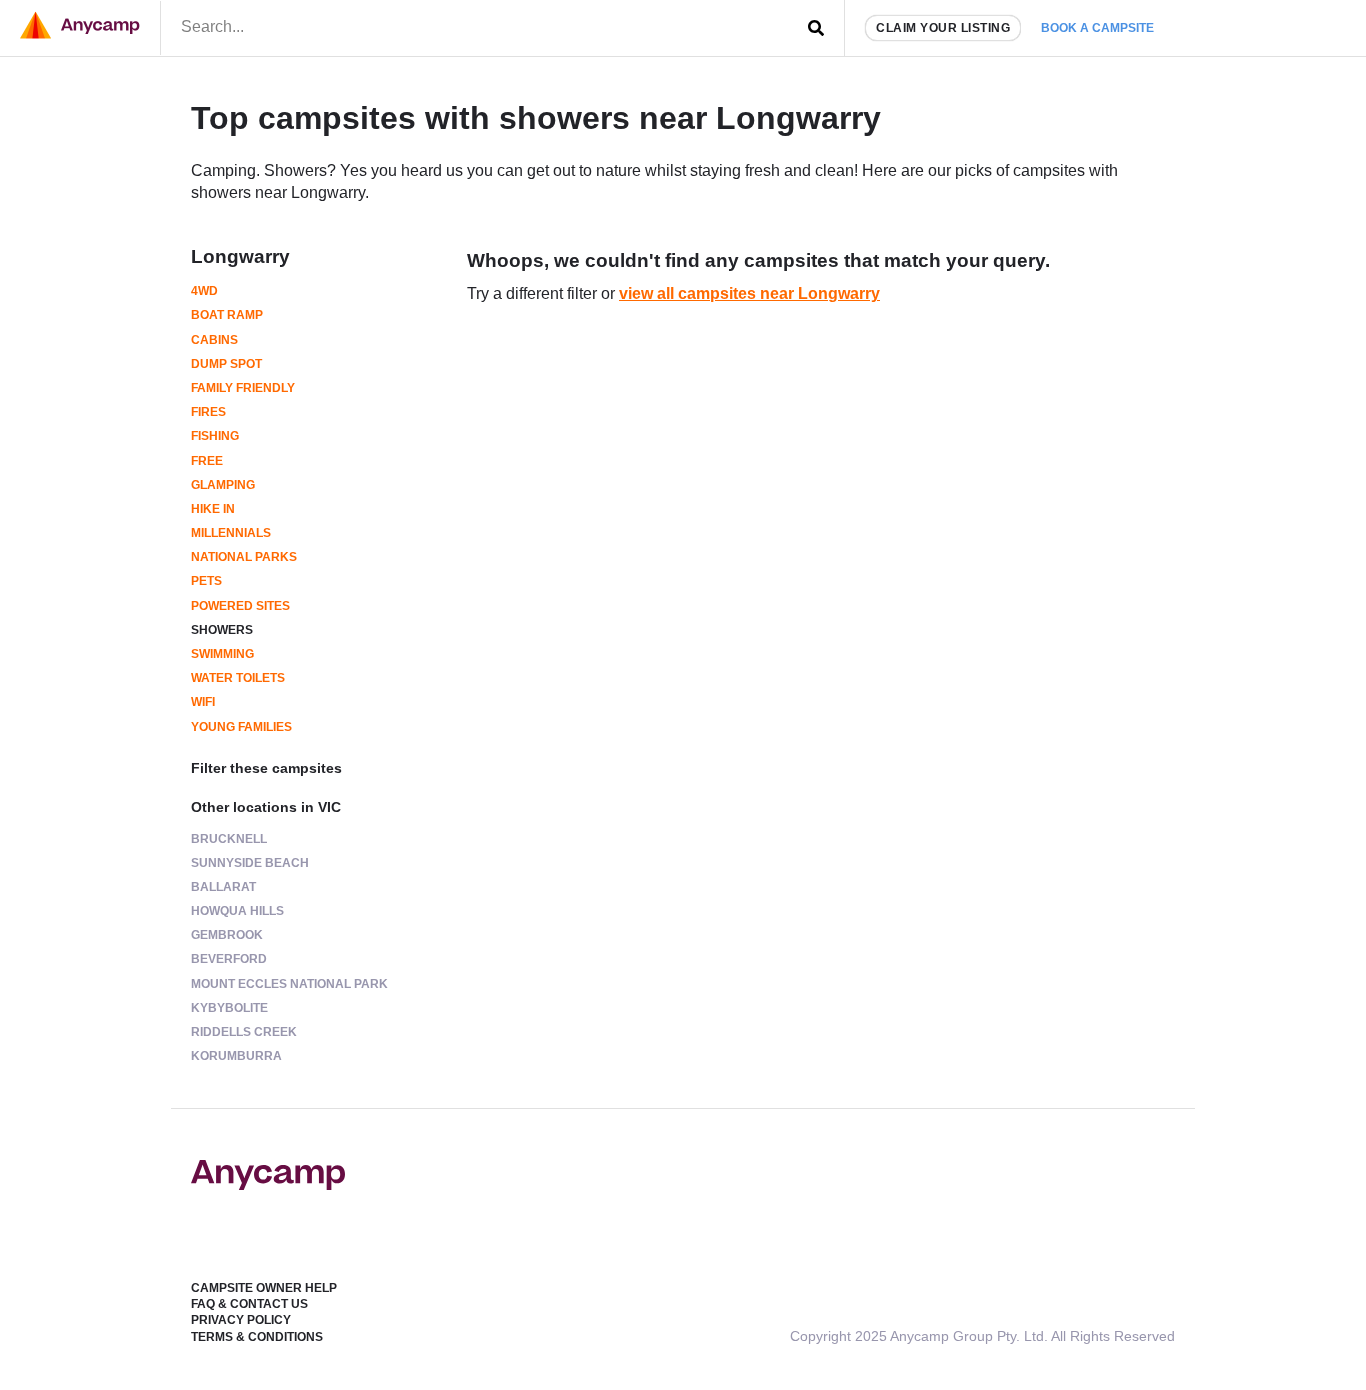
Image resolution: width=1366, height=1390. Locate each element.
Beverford (229, 959)
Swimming (222, 654)
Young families (241, 727)
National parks (244, 557)
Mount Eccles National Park (289, 984)
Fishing (215, 436)
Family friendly (243, 388)
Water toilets (238, 678)
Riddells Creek (244, 1032)
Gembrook (227, 935)
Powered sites (240, 606)
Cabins (214, 340)
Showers (222, 630)
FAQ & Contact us (249, 1304)
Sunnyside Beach (250, 863)
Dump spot (226, 364)
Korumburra (236, 1056)
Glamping (223, 485)
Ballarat (223, 887)
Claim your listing (943, 28)
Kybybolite (229, 1008)
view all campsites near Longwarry (749, 293)
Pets (206, 581)
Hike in (213, 509)
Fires (208, 412)
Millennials (231, 533)
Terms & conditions (257, 1337)
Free (207, 461)
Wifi (203, 702)
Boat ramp (227, 315)
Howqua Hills (237, 911)
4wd (204, 291)
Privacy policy (241, 1320)
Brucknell (229, 839)
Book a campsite (1097, 28)
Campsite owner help (264, 1288)
